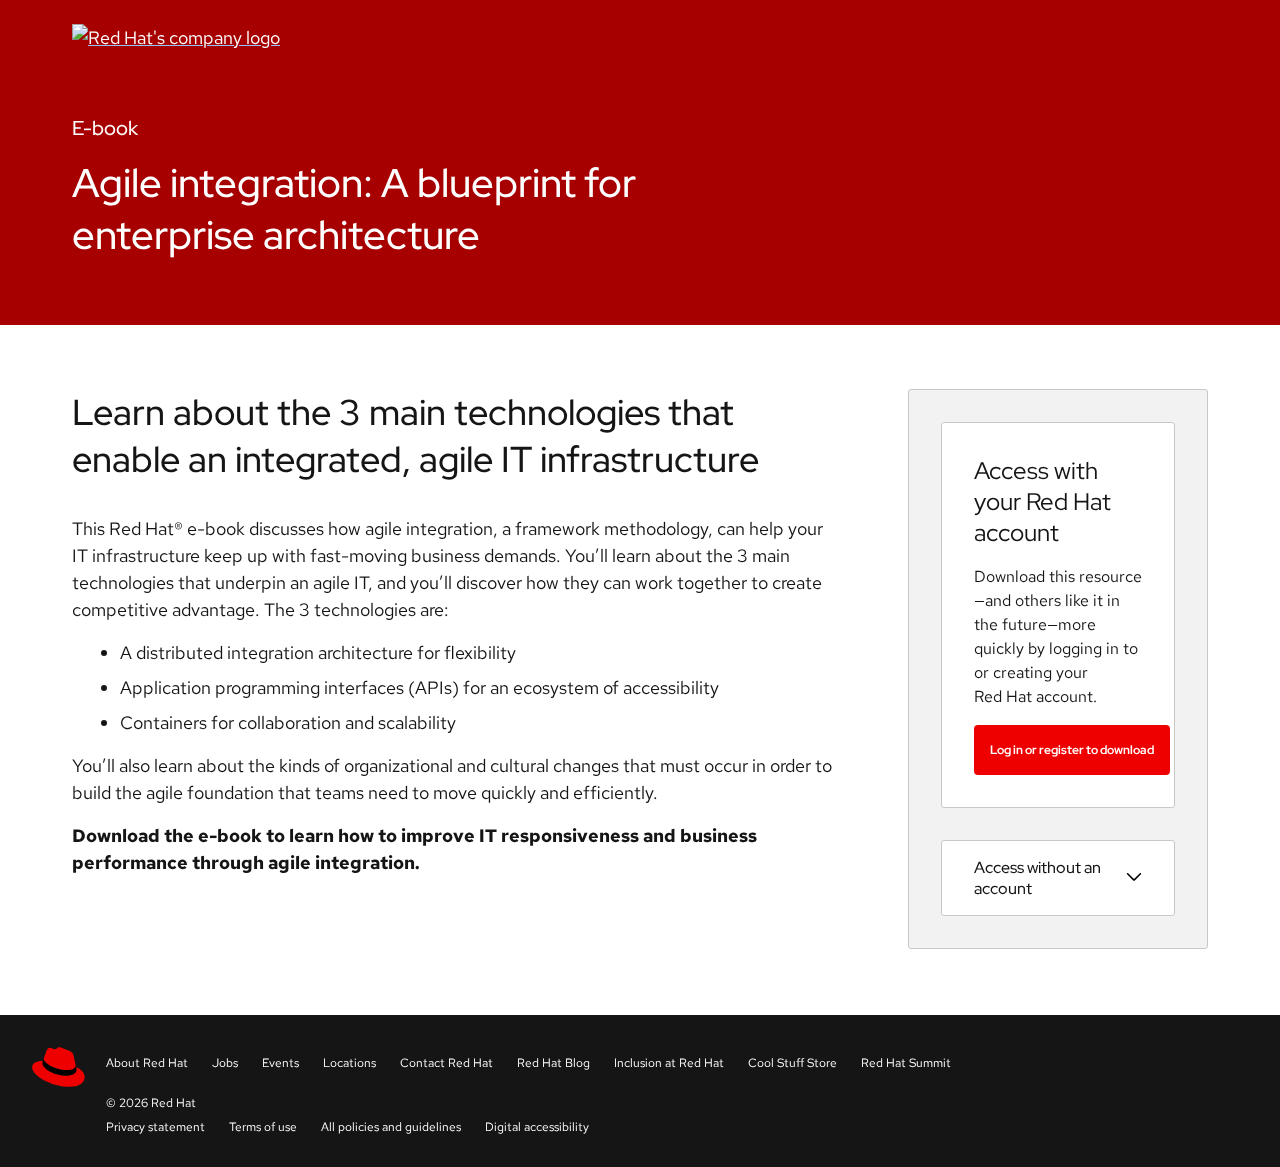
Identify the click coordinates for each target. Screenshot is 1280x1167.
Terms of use (263, 1127)
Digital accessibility (537, 1127)
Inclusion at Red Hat (669, 1063)
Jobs (225, 1063)
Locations (349, 1063)
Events (280, 1063)
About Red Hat (147, 1063)
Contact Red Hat (446, 1063)
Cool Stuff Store (792, 1063)
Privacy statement (155, 1127)
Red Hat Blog (553, 1063)
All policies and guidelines (391, 1127)
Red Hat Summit (906, 1063)
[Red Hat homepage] (445, 37)
